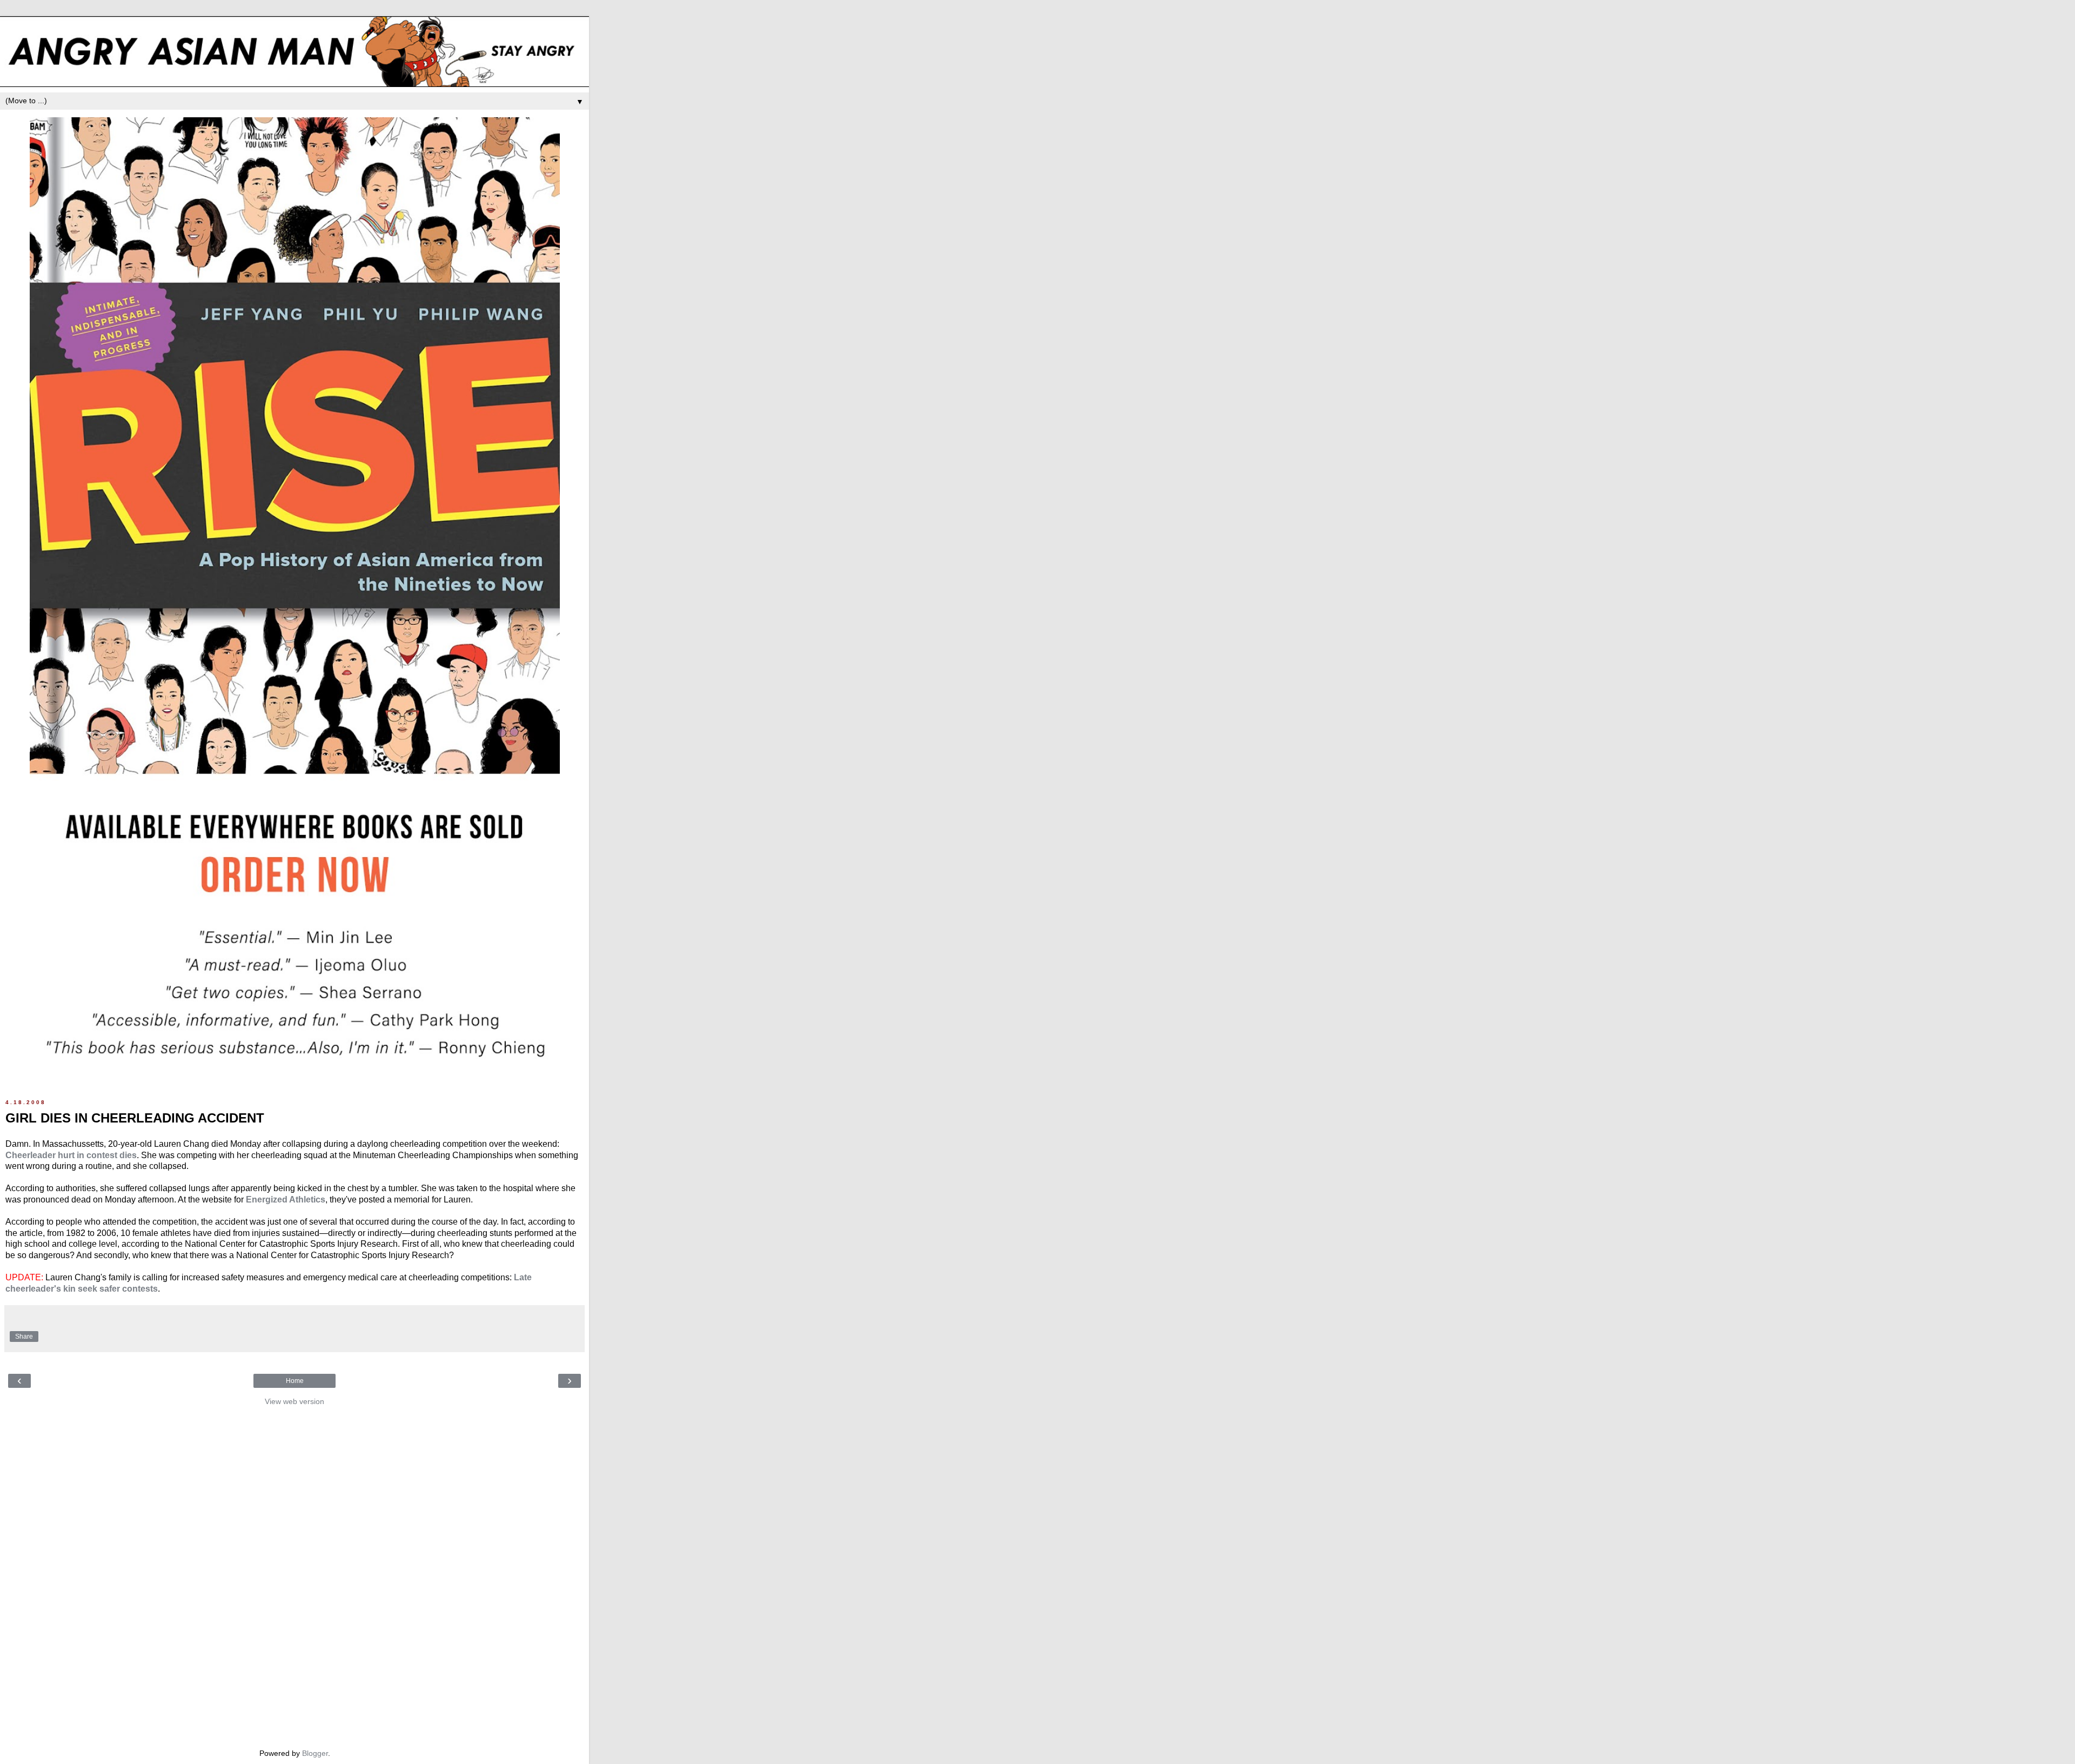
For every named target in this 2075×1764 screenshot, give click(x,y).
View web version (294, 1401)
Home (295, 1381)
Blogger (315, 1753)
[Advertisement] (294, 1574)
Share (24, 1337)
